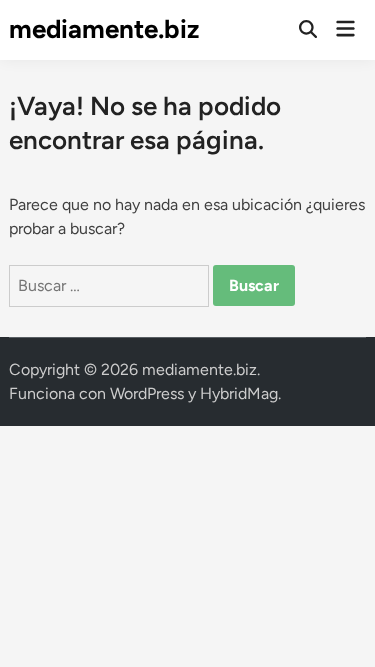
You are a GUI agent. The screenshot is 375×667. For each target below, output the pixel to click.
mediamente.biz (104, 29)
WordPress (147, 393)
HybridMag (239, 393)
